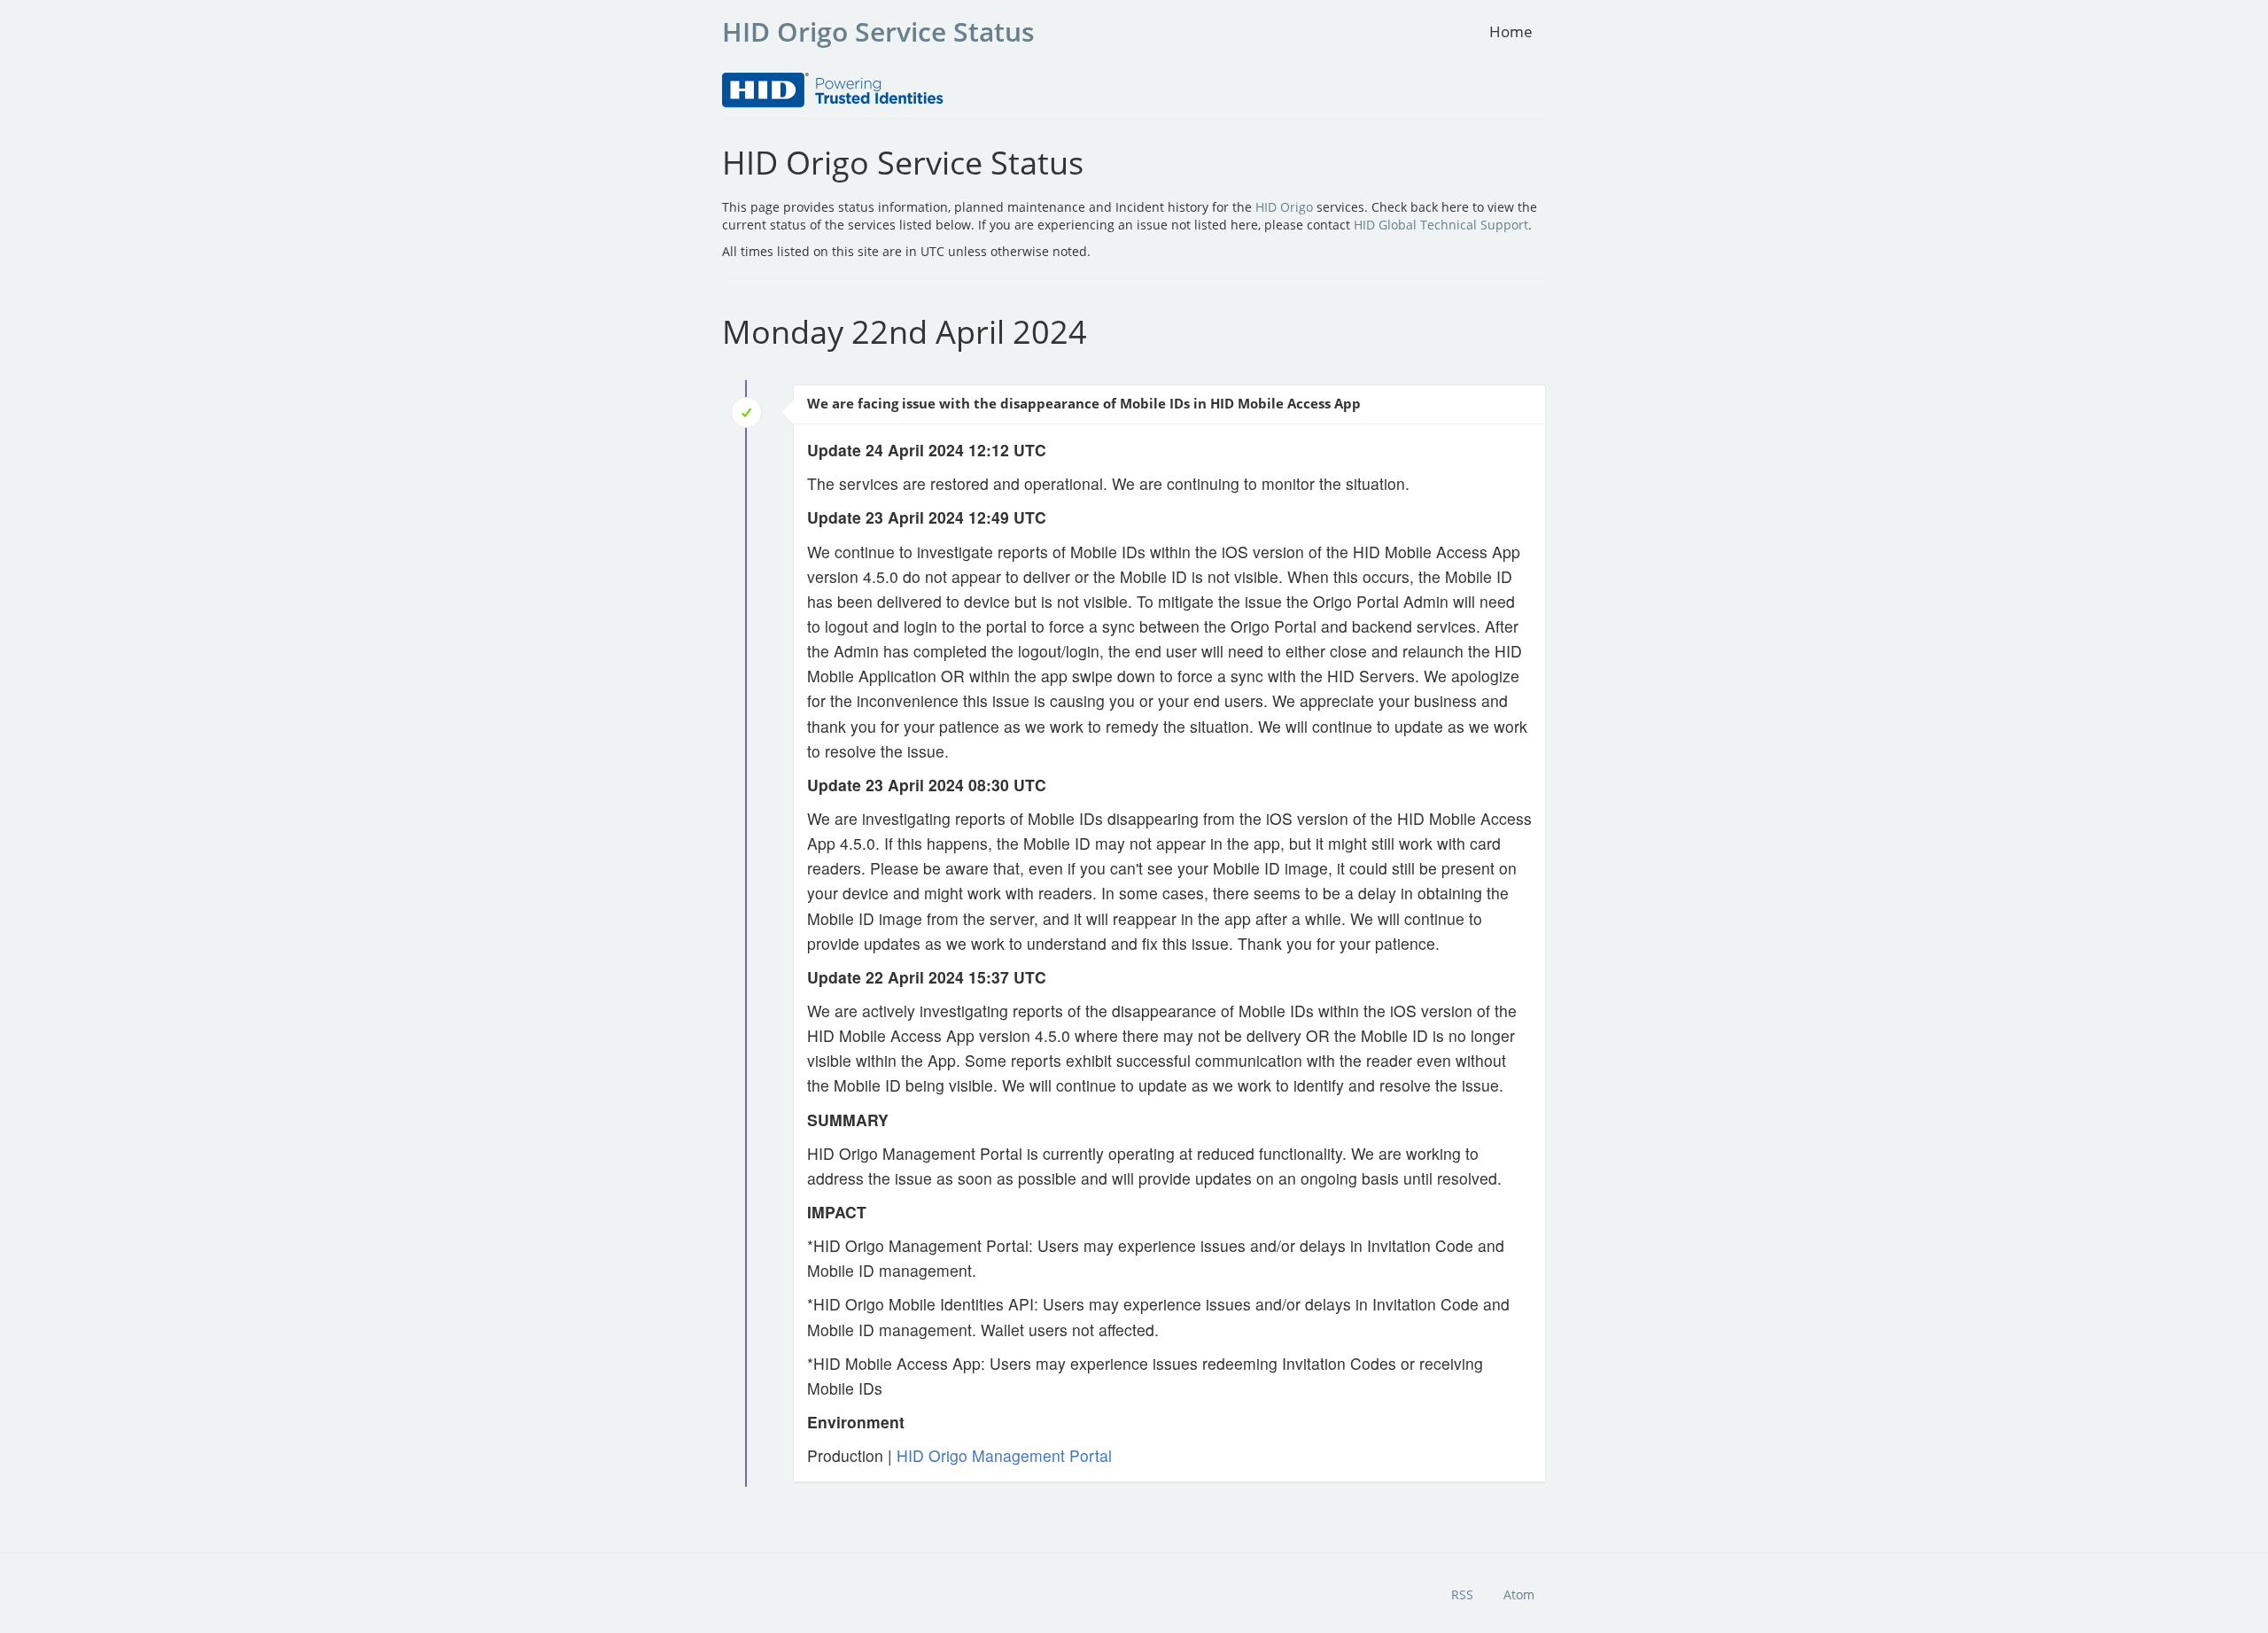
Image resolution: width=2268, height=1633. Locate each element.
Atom (1519, 1594)
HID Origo (1284, 207)
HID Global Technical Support (1441, 225)
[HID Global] (833, 89)
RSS (1462, 1594)
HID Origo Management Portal (1004, 1455)
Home (1511, 31)
